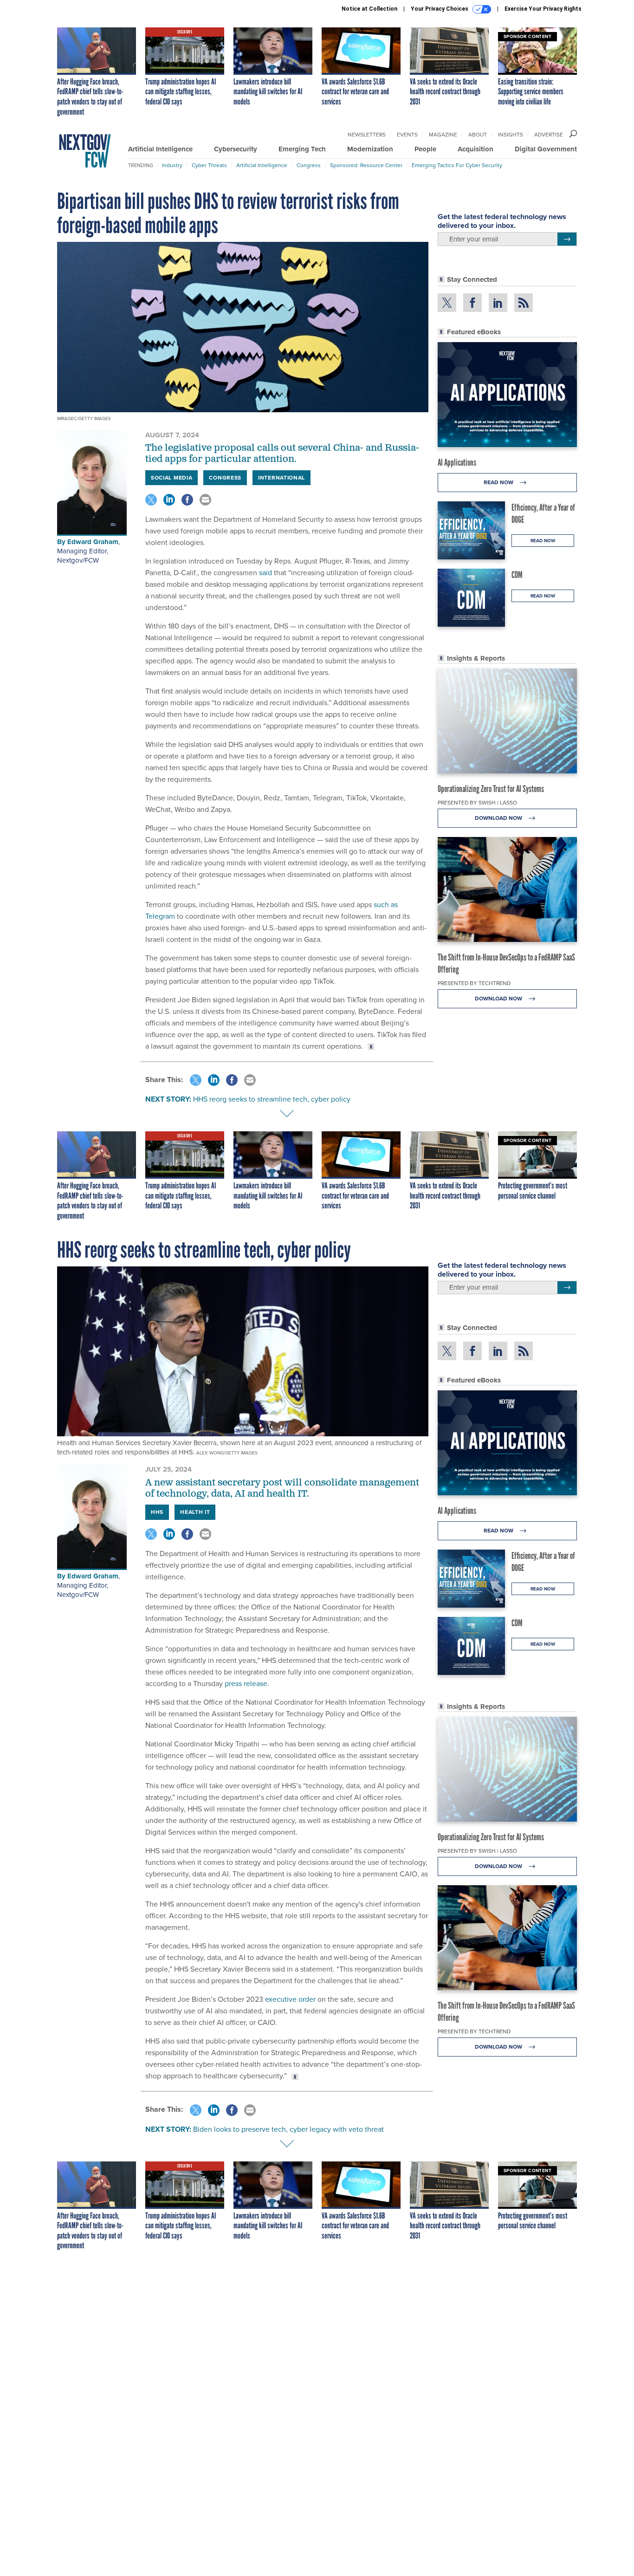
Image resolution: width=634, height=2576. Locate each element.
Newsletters (367, 135)
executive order (290, 1999)
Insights (511, 135)
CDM (517, 575)
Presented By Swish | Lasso (477, 803)
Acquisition (475, 149)
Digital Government (546, 149)
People (425, 149)
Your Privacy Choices (440, 9)
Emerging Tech (302, 149)
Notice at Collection (369, 9)
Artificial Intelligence (160, 149)
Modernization (370, 149)
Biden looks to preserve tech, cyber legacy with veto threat (288, 2129)
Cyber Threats (209, 165)
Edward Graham (93, 542)
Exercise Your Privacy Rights (543, 9)
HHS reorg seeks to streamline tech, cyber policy (272, 1099)
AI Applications (457, 462)
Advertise (549, 135)
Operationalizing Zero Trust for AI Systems (491, 789)
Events (407, 135)
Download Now (499, 818)
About (478, 135)
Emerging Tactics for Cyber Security (457, 165)
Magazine (443, 135)
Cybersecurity (236, 149)
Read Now (499, 482)
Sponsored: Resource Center (366, 165)
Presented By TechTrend (474, 983)
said (265, 573)
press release (246, 1684)
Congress (309, 165)
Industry (172, 165)
